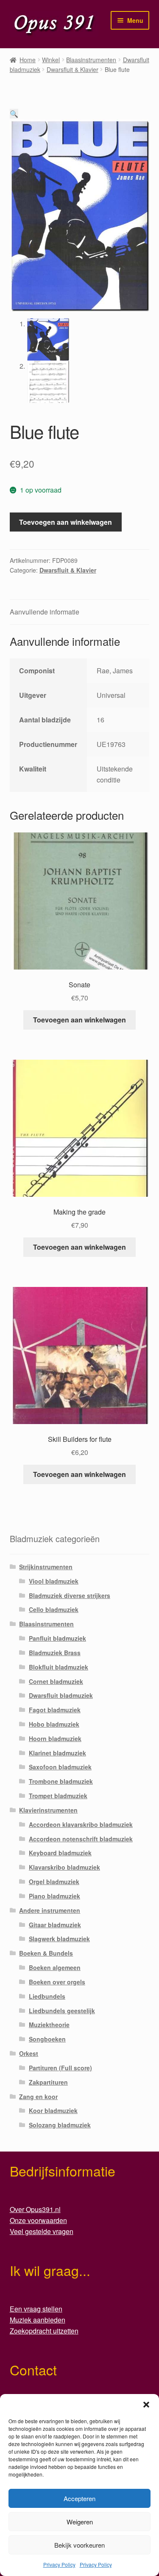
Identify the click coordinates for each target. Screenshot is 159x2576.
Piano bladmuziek (54, 1896)
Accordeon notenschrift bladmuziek (81, 1839)
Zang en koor (38, 2097)
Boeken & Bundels (46, 1953)
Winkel (51, 60)
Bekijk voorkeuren (79, 2545)
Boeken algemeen (55, 1967)
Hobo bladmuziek (54, 1724)
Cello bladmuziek (54, 1609)
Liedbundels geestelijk (62, 2011)
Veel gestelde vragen (42, 2231)
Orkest (29, 2053)
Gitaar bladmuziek (55, 1925)
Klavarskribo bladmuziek (64, 1867)
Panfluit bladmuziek (57, 1638)
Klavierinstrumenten (48, 1810)
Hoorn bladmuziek (55, 1738)
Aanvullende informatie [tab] (45, 612)
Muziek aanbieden (38, 2320)
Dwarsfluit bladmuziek (61, 1695)
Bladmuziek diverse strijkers (70, 1595)
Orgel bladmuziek (54, 1882)
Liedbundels (47, 1996)
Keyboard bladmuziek (60, 1853)
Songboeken (47, 2039)
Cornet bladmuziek (56, 1681)
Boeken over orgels (57, 1982)
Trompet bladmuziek (58, 1796)
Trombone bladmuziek (61, 1781)
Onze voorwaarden (38, 2220)
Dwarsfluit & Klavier (73, 69)
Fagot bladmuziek (55, 1710)
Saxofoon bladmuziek (60, 1767)
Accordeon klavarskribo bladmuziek (81, 1824)
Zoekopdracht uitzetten (44, 2331)
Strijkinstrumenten (46, 1567)
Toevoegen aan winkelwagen (66, 522)
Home (28, 60)
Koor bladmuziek (53, 2110)
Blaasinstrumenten (91, 60)
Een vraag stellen (36, 2309)
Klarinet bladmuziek (57, 1753)
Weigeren (80, 2522)
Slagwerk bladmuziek (59, 1939)
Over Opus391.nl (35, 2209)
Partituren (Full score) (60, 2068)
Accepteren (79, 2498)
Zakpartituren (48, 2082)
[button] (146, 2405)
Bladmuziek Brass (55, 1653)
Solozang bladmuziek (60, 2125)
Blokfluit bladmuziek (59, 1667)
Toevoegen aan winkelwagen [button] (79, 1020)
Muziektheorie (49, 2025)
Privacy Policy (59, 2564)
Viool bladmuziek (54, 1581)
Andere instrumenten (50, 1910)
